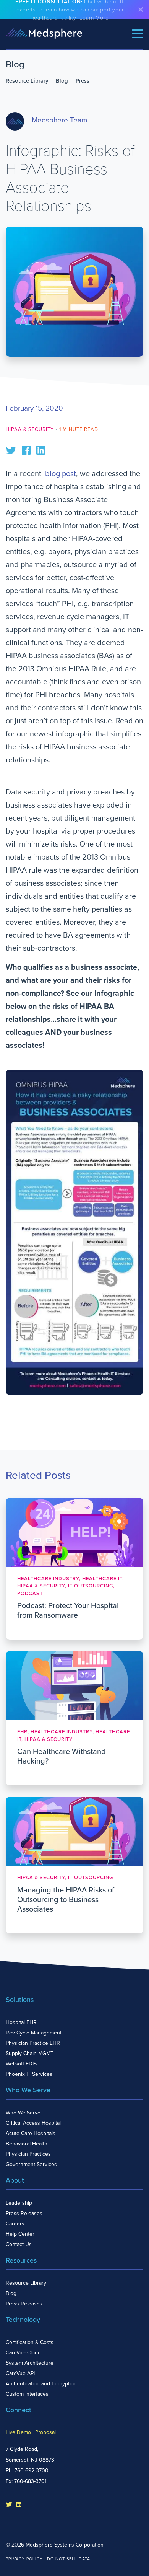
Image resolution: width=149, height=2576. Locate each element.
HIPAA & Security (30, 429)
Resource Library (27, 81)
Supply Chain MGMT (30, 2053)
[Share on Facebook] (26, 450)
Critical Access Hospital (33, 2123)
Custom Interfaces (27, 2394)
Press (83, 81)
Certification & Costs (30, 2342)
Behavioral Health (27, 2144)
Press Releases (24, 2213)
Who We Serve (23, 2113)
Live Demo (18, 2432)
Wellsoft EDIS (21, 2064)
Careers (15, 2224)
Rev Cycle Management (34, 2033)
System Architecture (30, 2363)
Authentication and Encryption (41, 2384)
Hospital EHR (21, 2022)
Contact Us (19, 2244)
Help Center (20, 2234)
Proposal (45, 2432)
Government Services (31, 2164)
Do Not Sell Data (69, 2559)
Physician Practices (28, 2154)
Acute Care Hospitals (31, 2133)
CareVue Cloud (23, 2353)
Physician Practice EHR (33, 2043)
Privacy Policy (24, 2559)
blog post (61, 474)
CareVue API (20, 2373)
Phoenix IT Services (29, 2074)
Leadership (19, 2203)
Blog (62, 81)
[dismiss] (141, 10)
